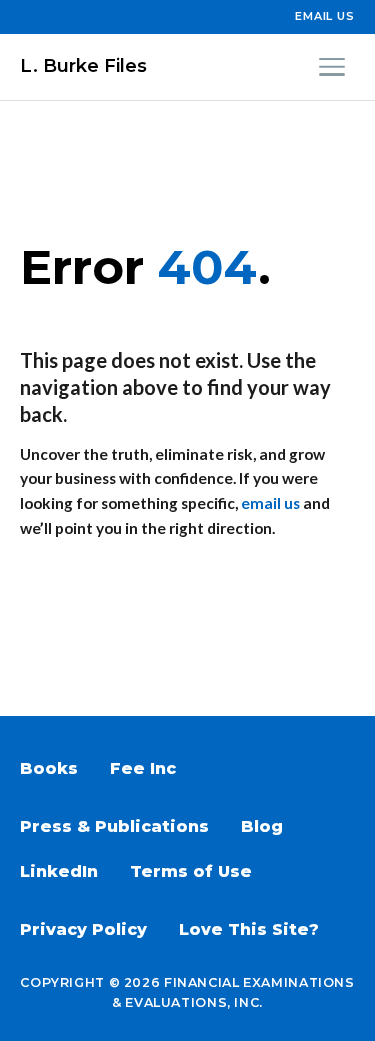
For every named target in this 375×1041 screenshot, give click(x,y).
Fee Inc (143, 768)
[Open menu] (332, 67)
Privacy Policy (83, 929)
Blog (262, 826)
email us (270, 503)
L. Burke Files (83, 66)
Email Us (325, 16)
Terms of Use (191, 871)
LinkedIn (59, 871)
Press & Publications (114, 826)
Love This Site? (249, 929)
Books (49, 768)
